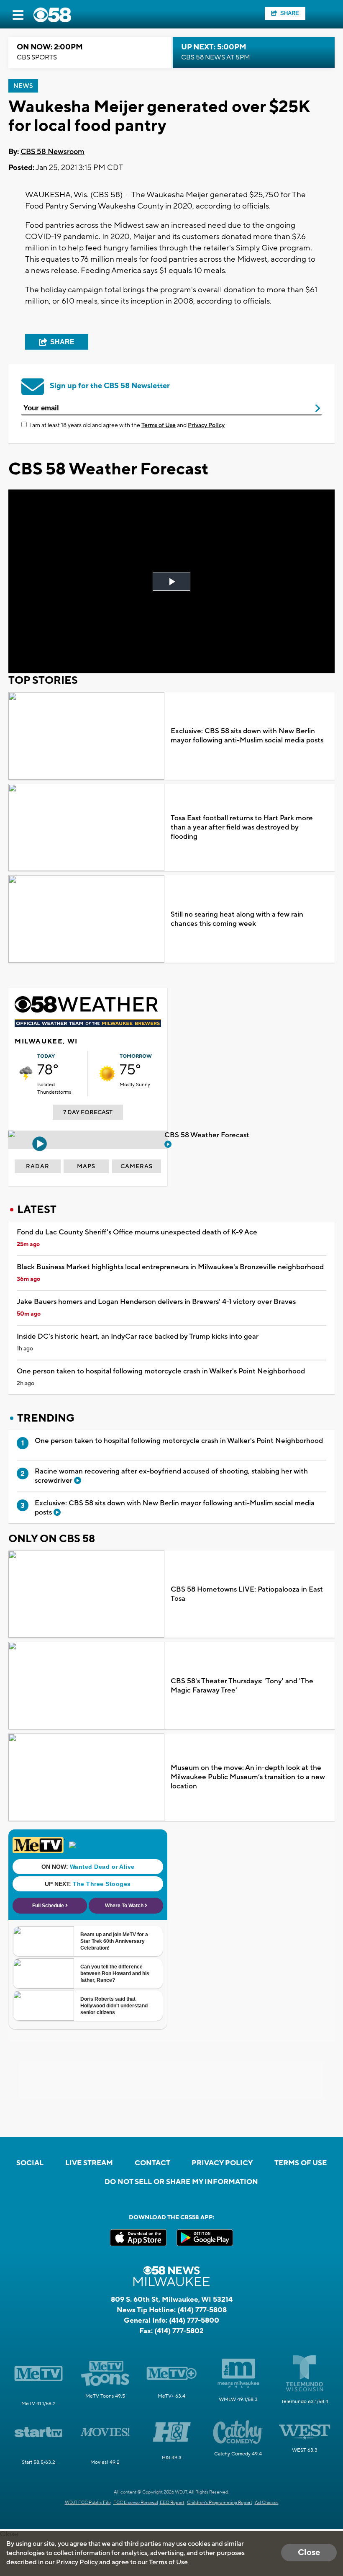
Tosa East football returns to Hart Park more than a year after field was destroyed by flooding (242, 827)
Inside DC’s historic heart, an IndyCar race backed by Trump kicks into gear (138, 1337)
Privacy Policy (206, 425)
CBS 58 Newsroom (52, 152)
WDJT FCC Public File (88, 2503)
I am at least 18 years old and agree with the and (127, 425)
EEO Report (172, 2503)
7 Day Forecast (88, 1113)
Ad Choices (267, 2503)
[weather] (26, 1074)
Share (290, 13)
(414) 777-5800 (194, 2321)
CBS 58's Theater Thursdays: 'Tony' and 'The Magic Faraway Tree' (242, 1686)
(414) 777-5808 (202, 2310)
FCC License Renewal (136, 2503)
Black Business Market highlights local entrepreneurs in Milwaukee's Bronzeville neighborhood (170, 1267)
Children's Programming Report (220, 2503)
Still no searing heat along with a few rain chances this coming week (237, 919)
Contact (152, 2163)
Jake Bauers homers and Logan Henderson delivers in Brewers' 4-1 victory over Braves (156, 1302)
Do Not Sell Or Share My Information (181, 2182)
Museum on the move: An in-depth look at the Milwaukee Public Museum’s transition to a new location (248, 1777)
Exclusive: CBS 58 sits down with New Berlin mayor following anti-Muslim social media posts (247, 736)
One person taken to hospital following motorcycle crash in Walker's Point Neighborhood (161, 1371)
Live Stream (89, 2163)
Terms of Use (159, 425)
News (23, 86)
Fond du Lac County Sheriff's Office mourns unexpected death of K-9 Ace (137, 1232)
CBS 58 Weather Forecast (208, 1135)
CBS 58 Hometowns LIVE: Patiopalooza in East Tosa (247, 1594)
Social (30, 2163)
